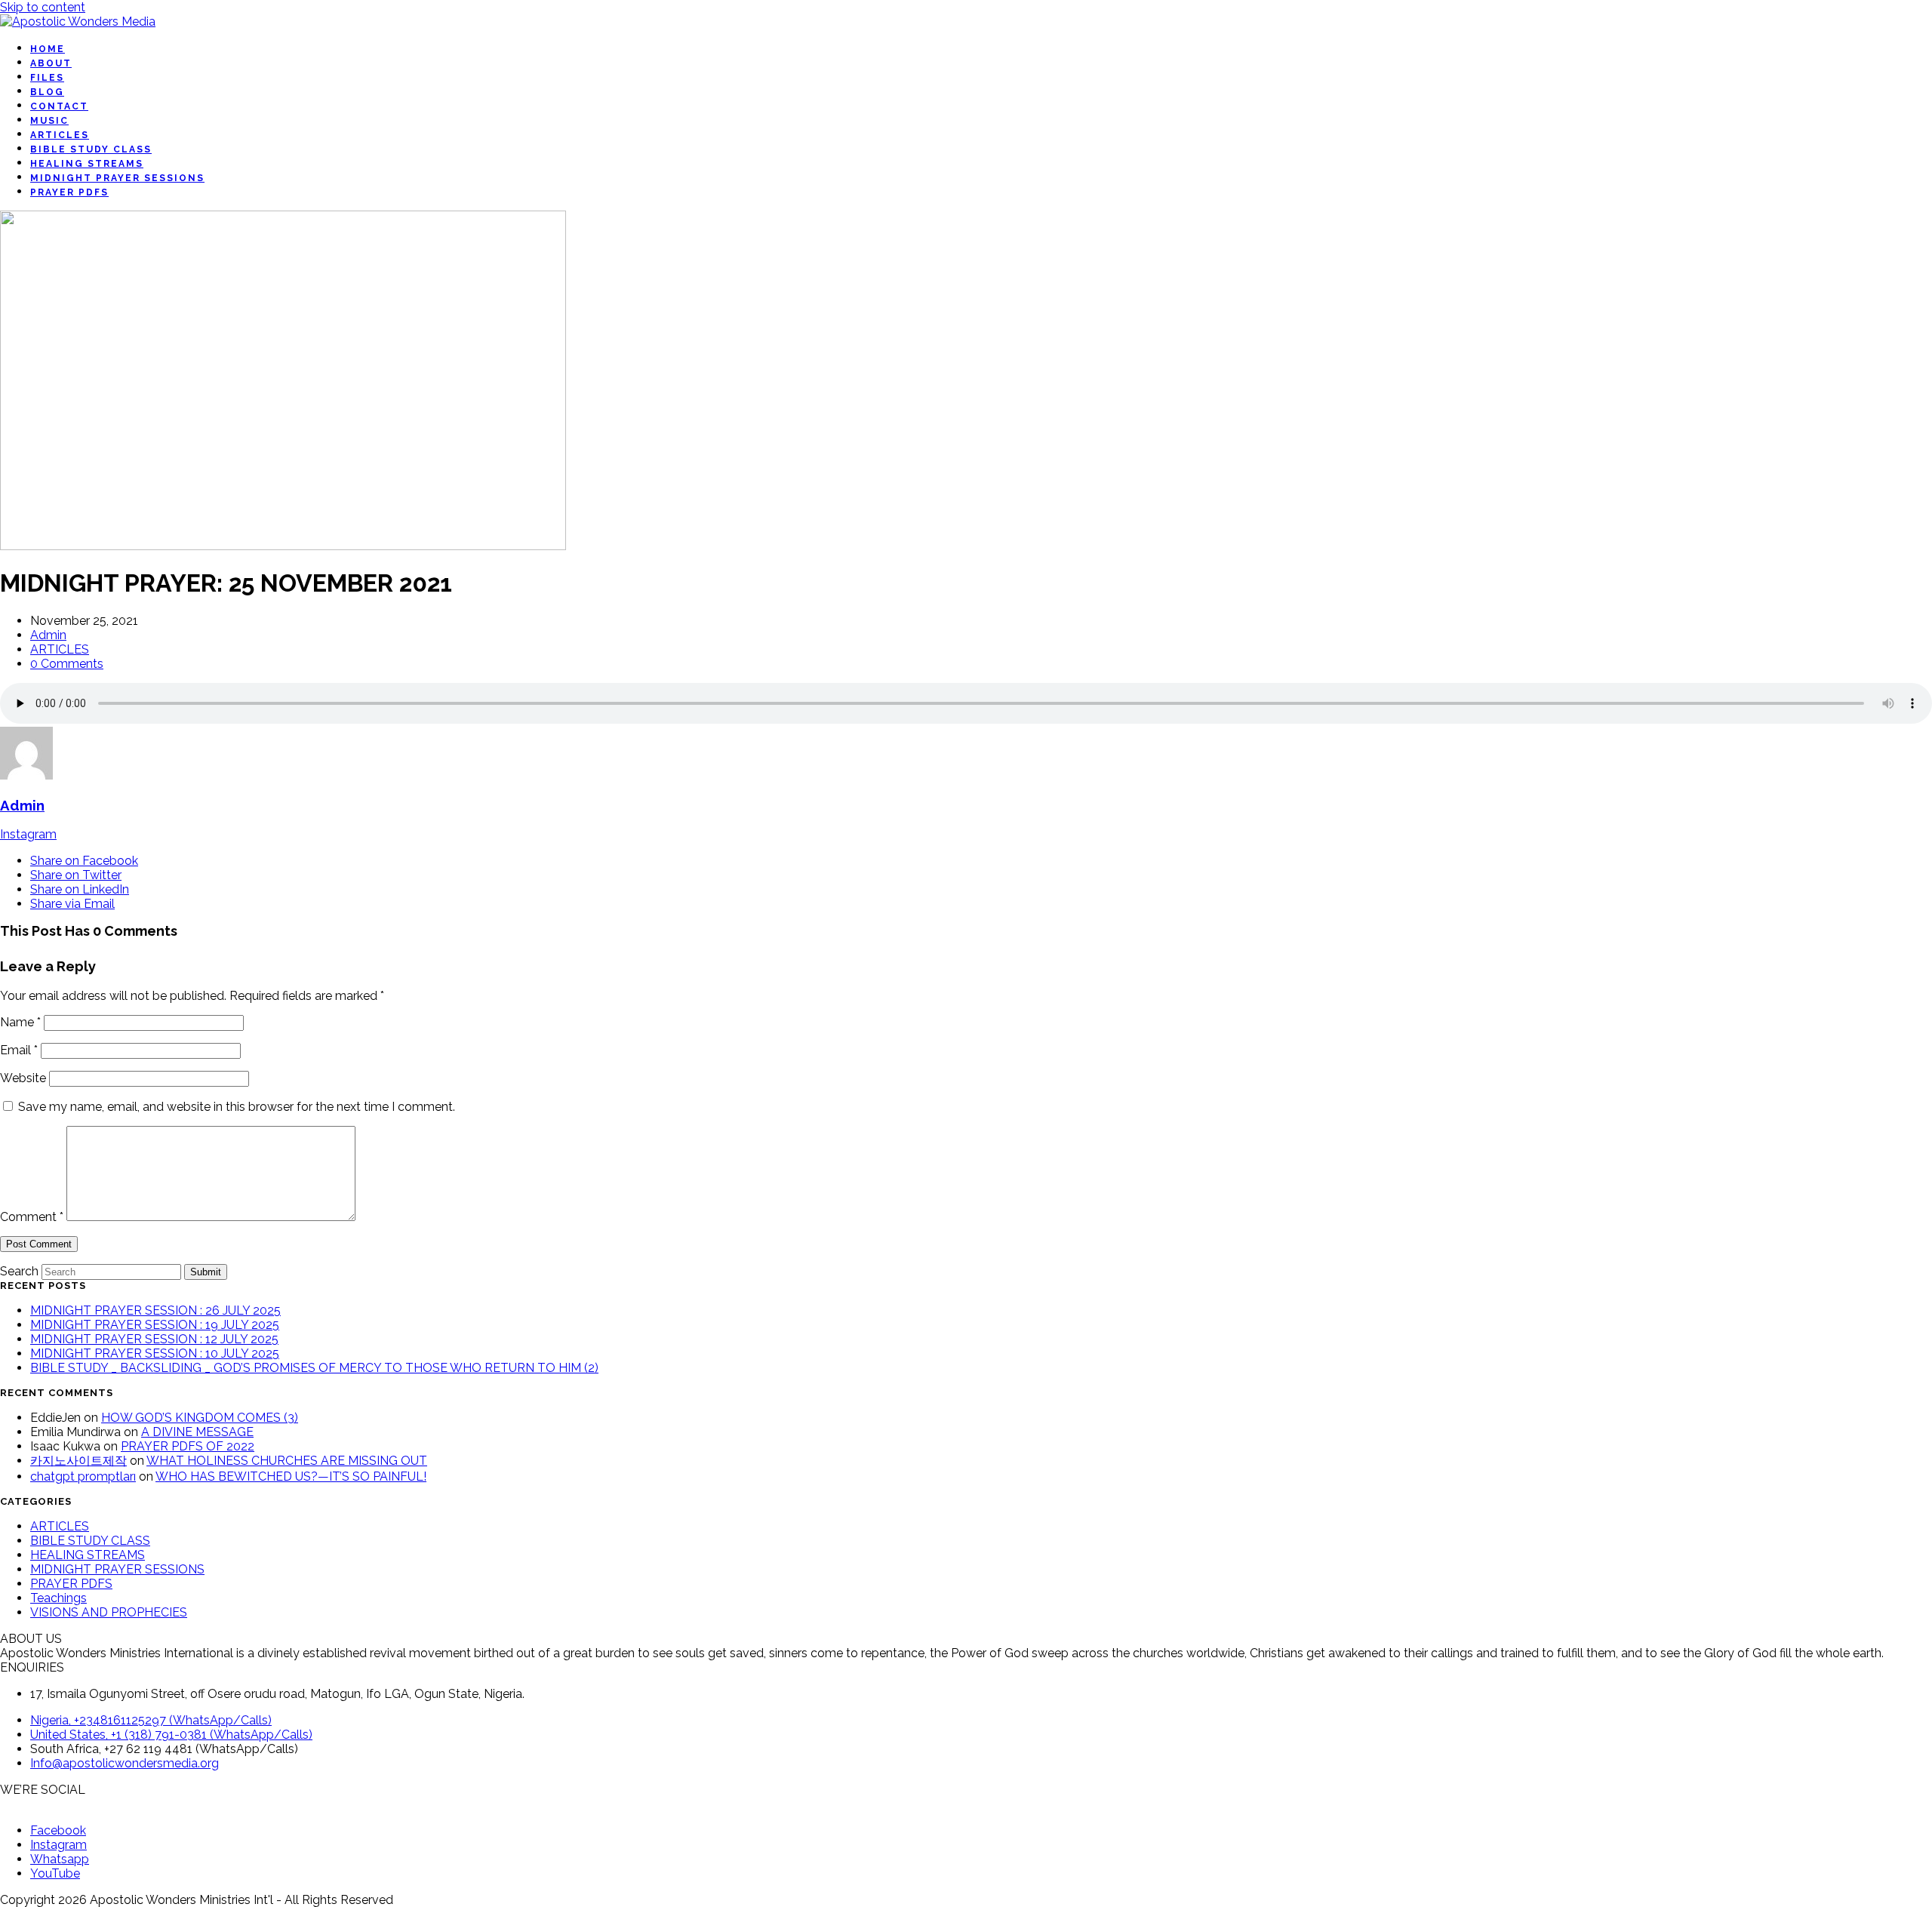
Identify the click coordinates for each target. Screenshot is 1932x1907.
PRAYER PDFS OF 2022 (188, 1446)
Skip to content (43, 7)
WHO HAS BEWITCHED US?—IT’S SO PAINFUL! (291, 1476)
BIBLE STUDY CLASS (90, 1541)
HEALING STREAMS (88, 1555)
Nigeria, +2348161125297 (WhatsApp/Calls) (151, 1720)
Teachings (58, 1598)
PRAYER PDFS (71, 1584)
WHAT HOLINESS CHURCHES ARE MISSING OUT (287, 1461)
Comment (32, 1217)
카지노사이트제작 (78, 1461)
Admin (48, 635)
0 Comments (67, 664)
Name (20, 1022)
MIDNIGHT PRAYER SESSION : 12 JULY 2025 (154, 1339)
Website (23, 1078)
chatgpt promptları (83, 1476)
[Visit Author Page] (26, 775)
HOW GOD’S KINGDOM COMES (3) (200, 1418)
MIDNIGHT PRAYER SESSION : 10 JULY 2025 (155, 1353)
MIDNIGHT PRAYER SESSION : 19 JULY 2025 (155, 1325)
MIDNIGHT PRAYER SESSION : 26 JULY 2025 (155, 1310)
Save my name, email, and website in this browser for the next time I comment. (237, 1107)
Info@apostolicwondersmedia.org (125, 1763)
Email (19, 1050)
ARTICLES (60, 649)
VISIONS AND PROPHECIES (109, 1612)
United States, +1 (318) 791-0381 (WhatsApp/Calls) (171, 1735)
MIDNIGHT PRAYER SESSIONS (117, 1569)
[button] (84, 861)
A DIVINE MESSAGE (197, 1432)
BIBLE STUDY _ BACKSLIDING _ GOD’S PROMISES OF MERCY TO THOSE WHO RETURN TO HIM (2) (314, 1368)
